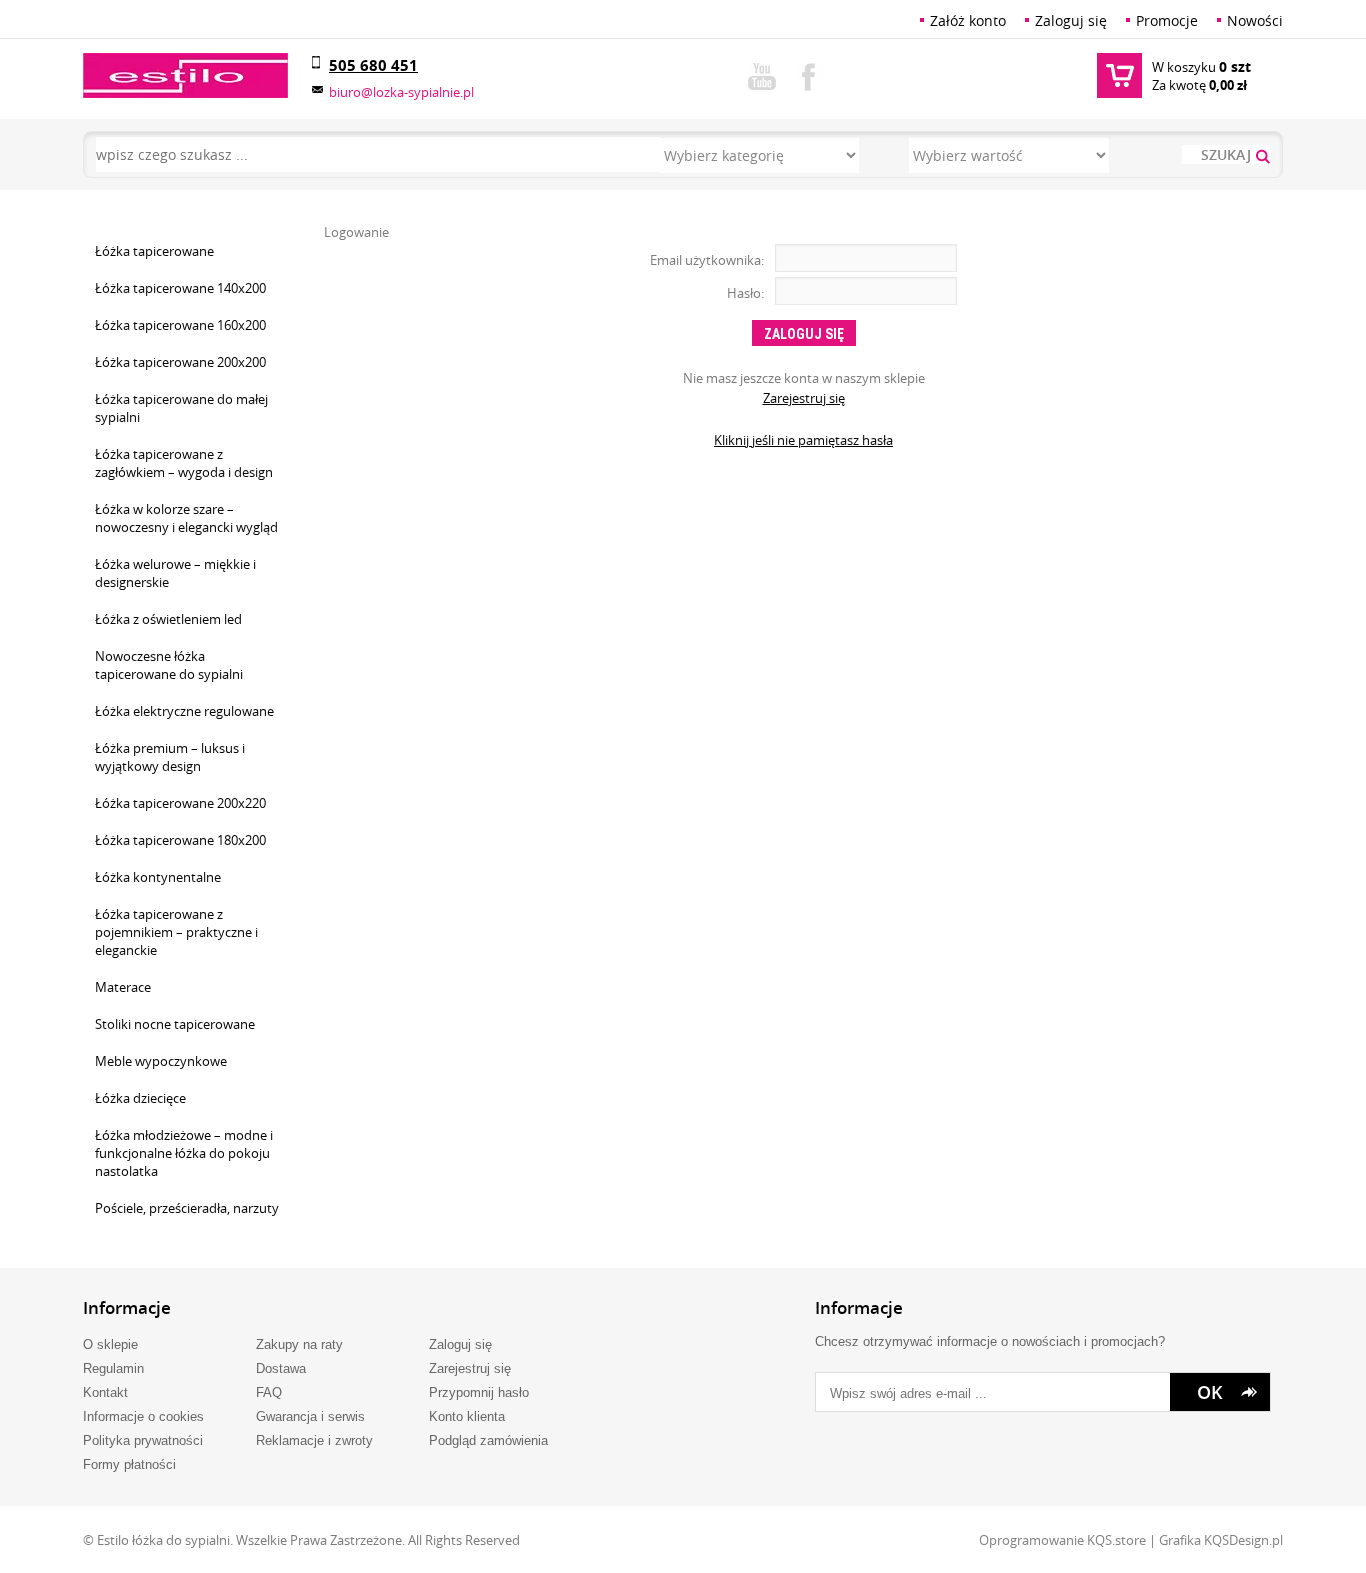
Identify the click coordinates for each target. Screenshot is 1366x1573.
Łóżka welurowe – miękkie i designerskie (175, 573)
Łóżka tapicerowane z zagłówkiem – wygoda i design (184, 463)
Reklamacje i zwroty (314, 1440)
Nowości (1255, 20)
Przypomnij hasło (479, 1392)
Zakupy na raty (299, 1344)
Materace (123, 987)
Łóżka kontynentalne (158, 877)
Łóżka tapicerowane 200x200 (180, 362)
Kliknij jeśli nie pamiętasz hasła (803, 440)
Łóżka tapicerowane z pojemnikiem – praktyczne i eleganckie (176, 932)
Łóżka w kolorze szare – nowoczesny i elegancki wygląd (186, 518)
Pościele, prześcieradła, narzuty (187, 1208)
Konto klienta (467, 1416)
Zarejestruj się (804, 398)
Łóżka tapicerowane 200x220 (180, 803)
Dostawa (281, 1368)
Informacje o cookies (143, 1416)
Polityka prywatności (143, 1440)
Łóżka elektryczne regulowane (184, 711)
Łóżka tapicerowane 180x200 (180, 840)
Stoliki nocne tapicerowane (175, 1024)
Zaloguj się (1071, 20)
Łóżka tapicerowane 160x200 (180, 325)
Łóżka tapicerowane (154, 251)
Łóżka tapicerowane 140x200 (180, 288)
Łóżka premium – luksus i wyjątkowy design (170, 757)
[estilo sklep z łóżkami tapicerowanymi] (185, 75)
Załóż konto (968, 20)
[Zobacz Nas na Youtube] (762, 73)
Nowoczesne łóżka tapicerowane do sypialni (169, 665)
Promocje (1167, 20)
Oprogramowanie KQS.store (1062, 1540)
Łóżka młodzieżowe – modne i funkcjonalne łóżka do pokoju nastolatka (184, 1153)
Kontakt (105, 1392)
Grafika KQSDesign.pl (1221, 1540)
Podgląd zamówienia (488, 1440)
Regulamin (113, 1368)
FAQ (269, 1392)
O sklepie (110, 1344)
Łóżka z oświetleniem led (168, 619)
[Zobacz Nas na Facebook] (809, 73)
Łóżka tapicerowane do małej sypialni (181, 408)
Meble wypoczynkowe (161, 1061)
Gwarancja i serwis (310, 1416)
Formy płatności (129, 1464)
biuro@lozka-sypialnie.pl (401, 92)
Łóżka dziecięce (140, 1098)
